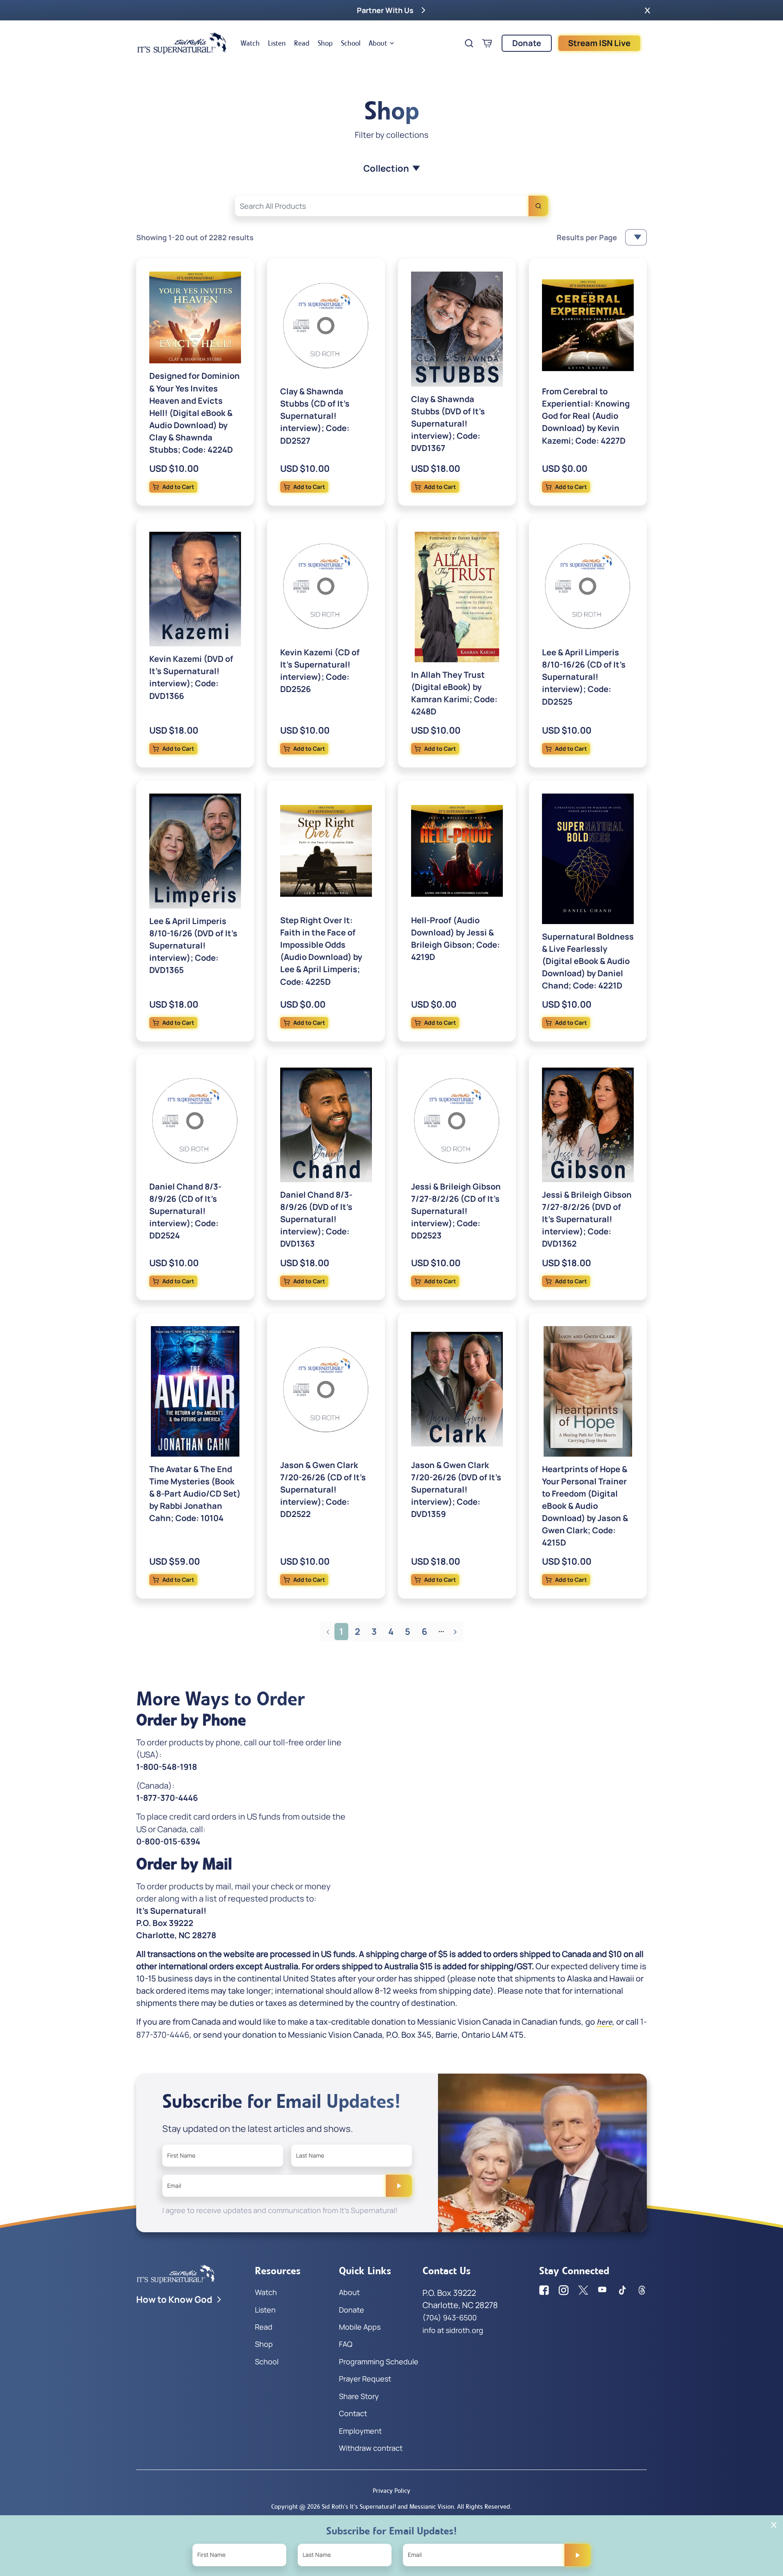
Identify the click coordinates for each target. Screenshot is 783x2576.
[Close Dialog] (774, 2525)
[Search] (538, 206)
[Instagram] (564, 2290)
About (378, 43)
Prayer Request (365, 2379)
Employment (360, 2431)
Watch (250, 43)
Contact (353, 2413)
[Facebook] (544, 2290)
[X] (583, 2290)
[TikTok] (622, 2290)
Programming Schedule (379, 2362)
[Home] (182, 43)
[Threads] (642, 2290)
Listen (277, 43)
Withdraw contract (371, 2448)
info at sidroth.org (453, 2330)
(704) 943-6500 (450, 2317)
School (351, 43)
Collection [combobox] (386, 168)
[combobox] (391, 206)
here (604, 2022)
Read (302, 43)
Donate (527, 43)
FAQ (346, 2344)
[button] (647, 10)
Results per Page (587, 237)
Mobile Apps (360, 2327)
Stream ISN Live (599, 43)
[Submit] (399, 2186)
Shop (325, 43)
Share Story (359, 2396)
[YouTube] (603, 2290)
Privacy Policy (391, 2491)
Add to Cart (178, 487)
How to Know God (174, 2300)
